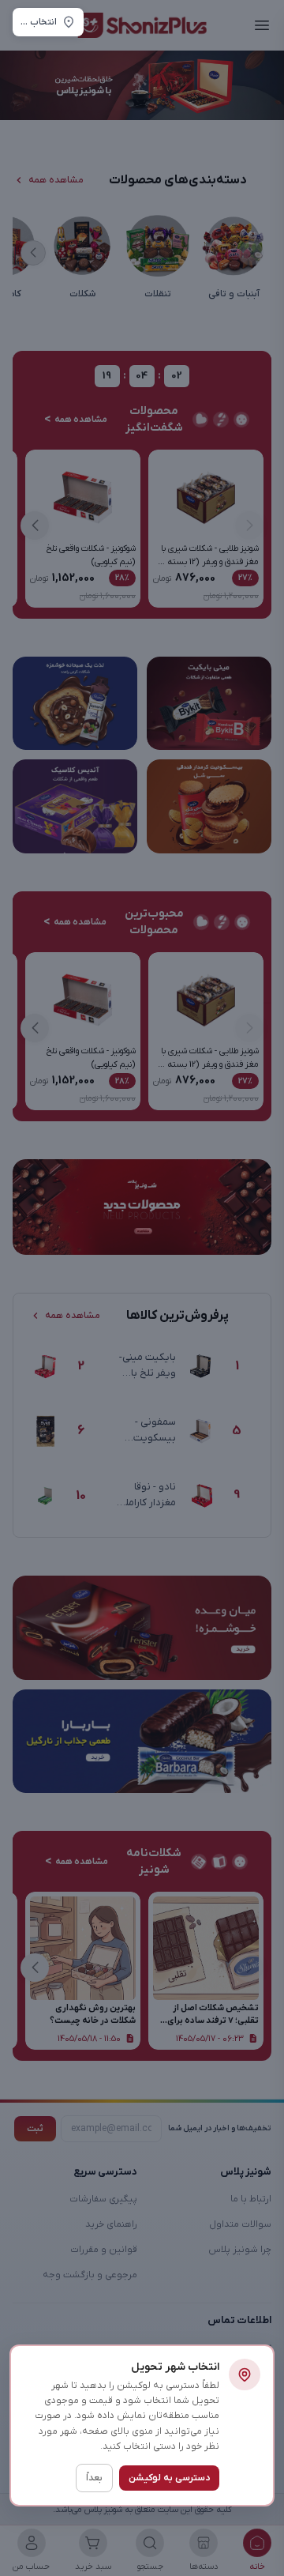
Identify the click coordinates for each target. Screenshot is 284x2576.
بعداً (94, 2478)
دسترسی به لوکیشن (169, 2478)
